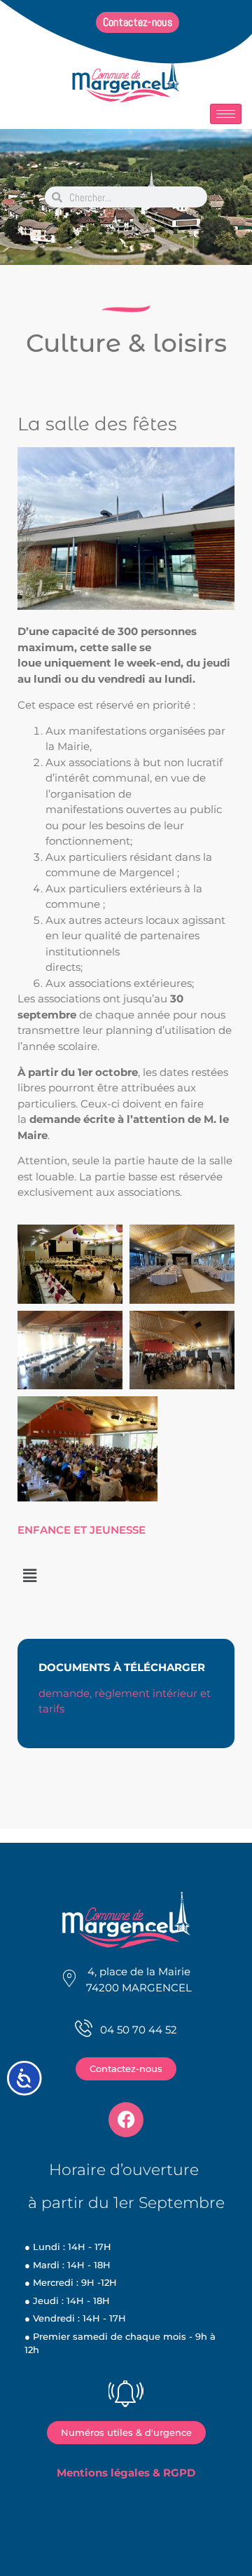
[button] (29, 1576)
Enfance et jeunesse (82, 1530)
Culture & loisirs (126, 343)
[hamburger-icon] (226, 114)
